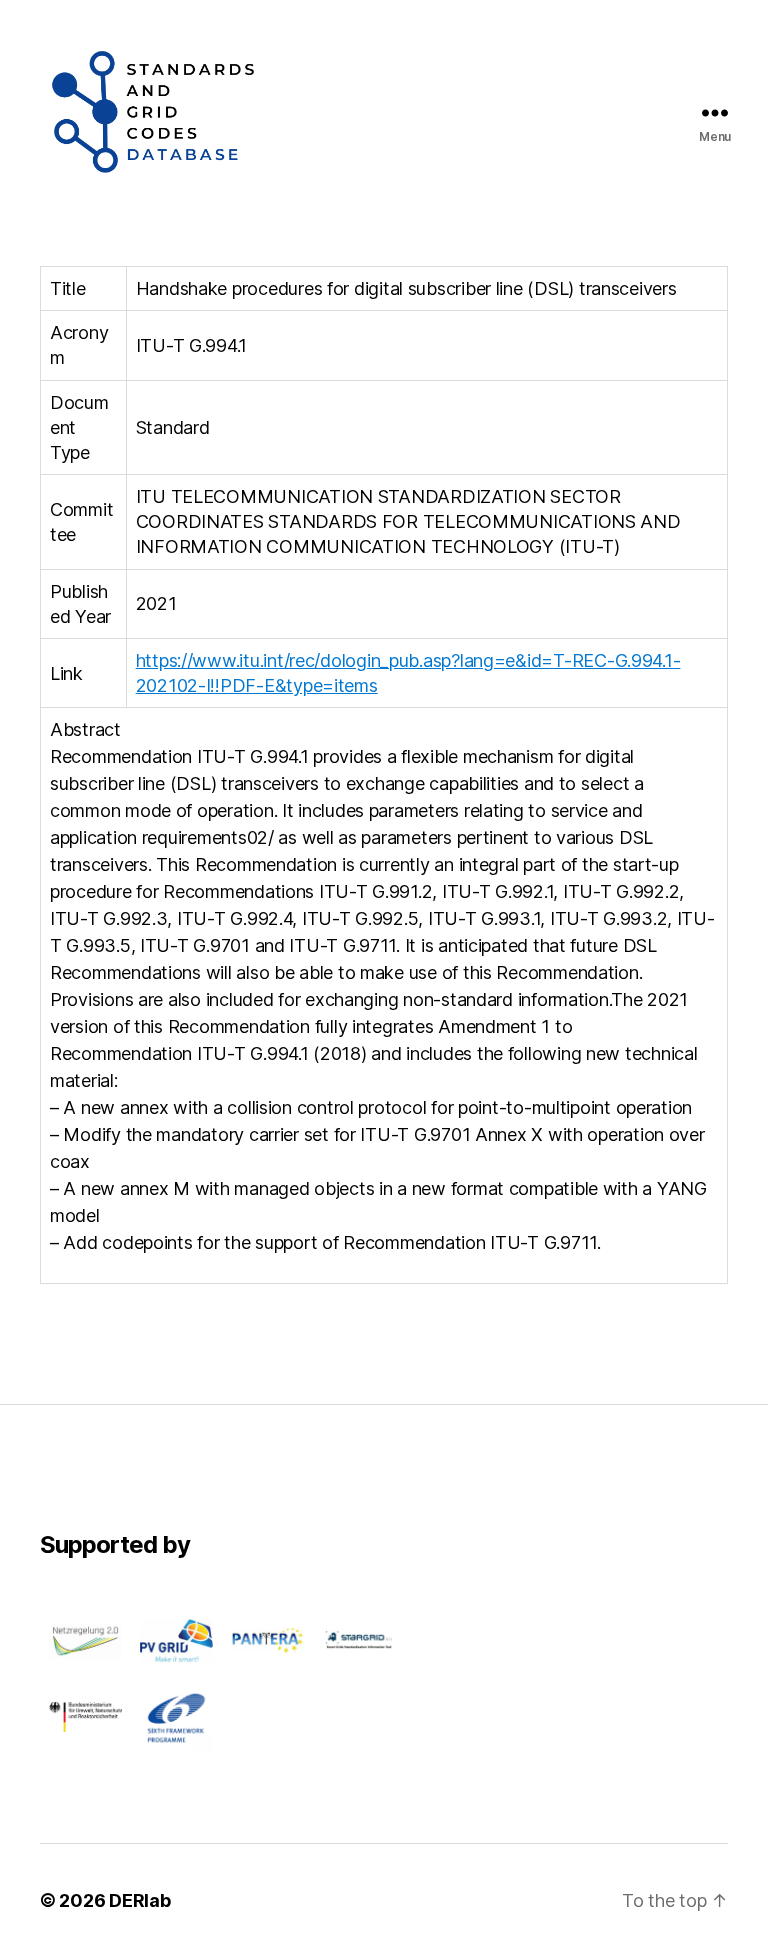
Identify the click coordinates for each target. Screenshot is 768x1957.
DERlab (139, 1900)
